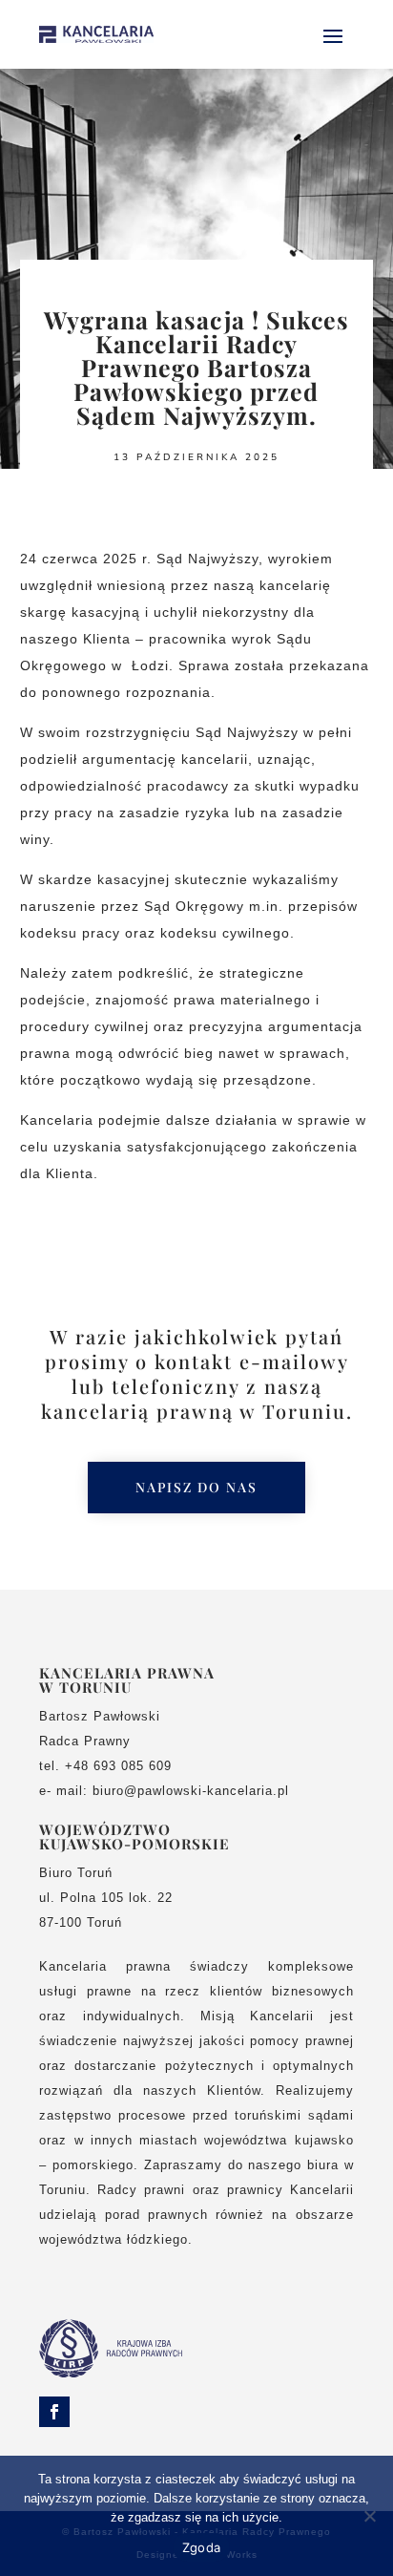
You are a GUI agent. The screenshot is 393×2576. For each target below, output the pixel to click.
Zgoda (201, 2547)
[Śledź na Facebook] (54, 2412)
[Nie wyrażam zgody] (369, 2516)
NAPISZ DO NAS (196, 1487)
